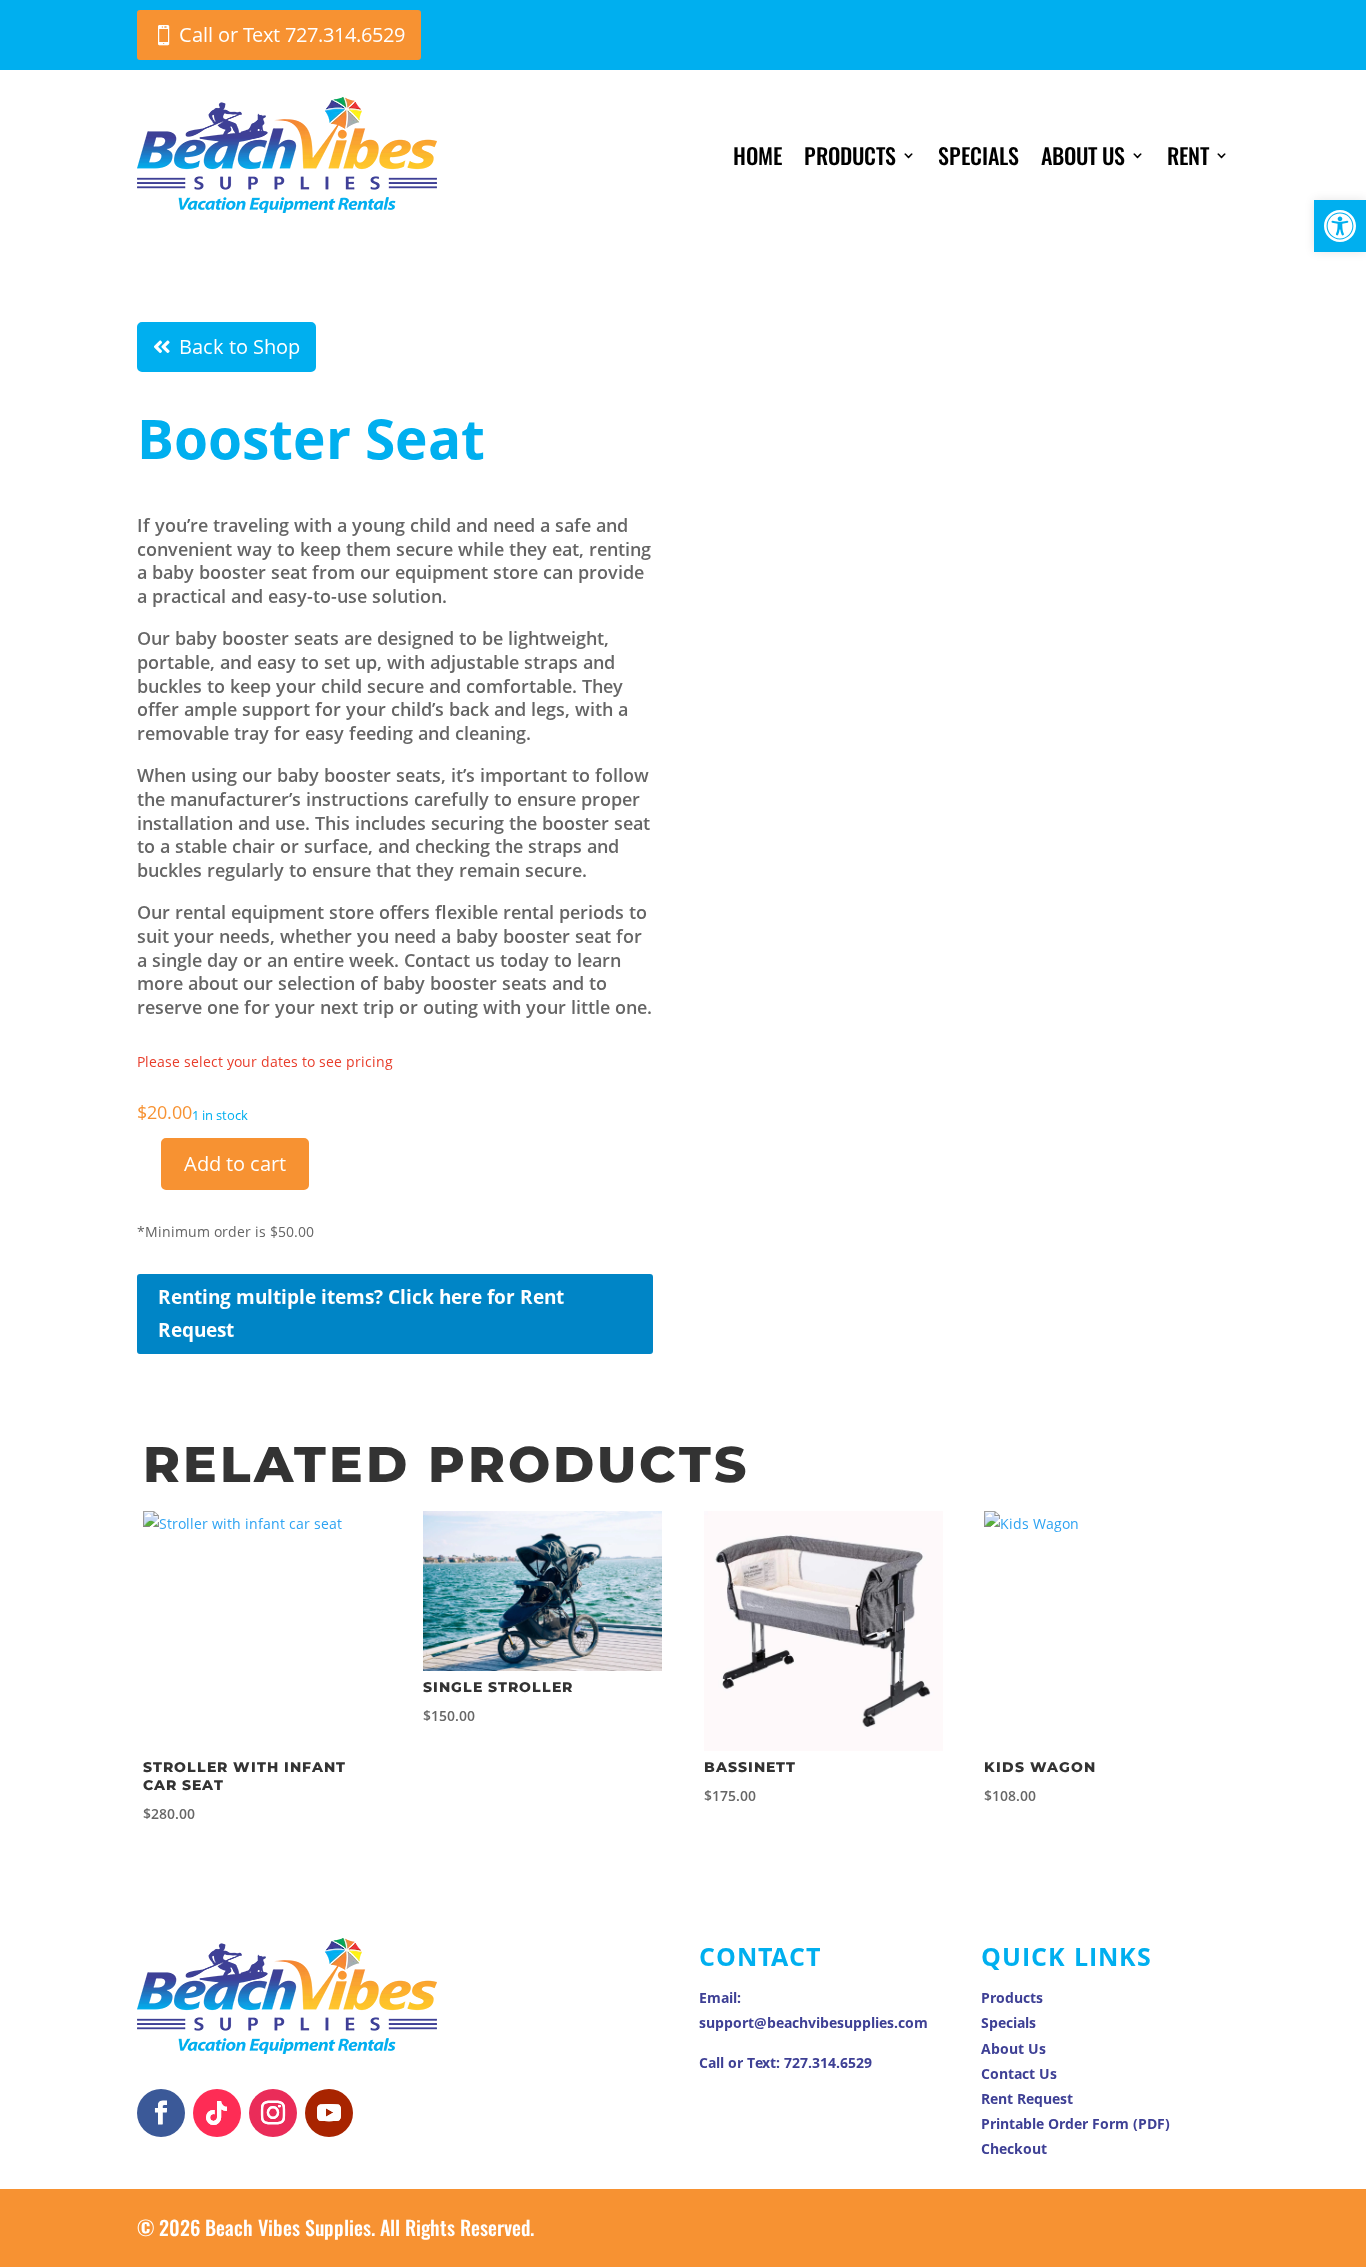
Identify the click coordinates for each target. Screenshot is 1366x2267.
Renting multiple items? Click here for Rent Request (361, 1313)
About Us (1083, 155)
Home (757, 155)
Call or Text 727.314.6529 (292, 34)
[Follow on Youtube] (329, 2113)
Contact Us (1019, 2073)
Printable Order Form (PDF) (1075, 2123)
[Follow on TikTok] (217, 2113)
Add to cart (235, 1163)
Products (850, 155)
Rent (1188, 155)
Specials (978, 155)
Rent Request (1027, 2098)
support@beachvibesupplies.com (813, 2022)
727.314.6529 (828, 2062)
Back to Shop (239, 346)
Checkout (1014, 2148)
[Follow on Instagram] (273, 2113)
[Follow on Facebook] (161, 2113)
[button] (1340, 226)
